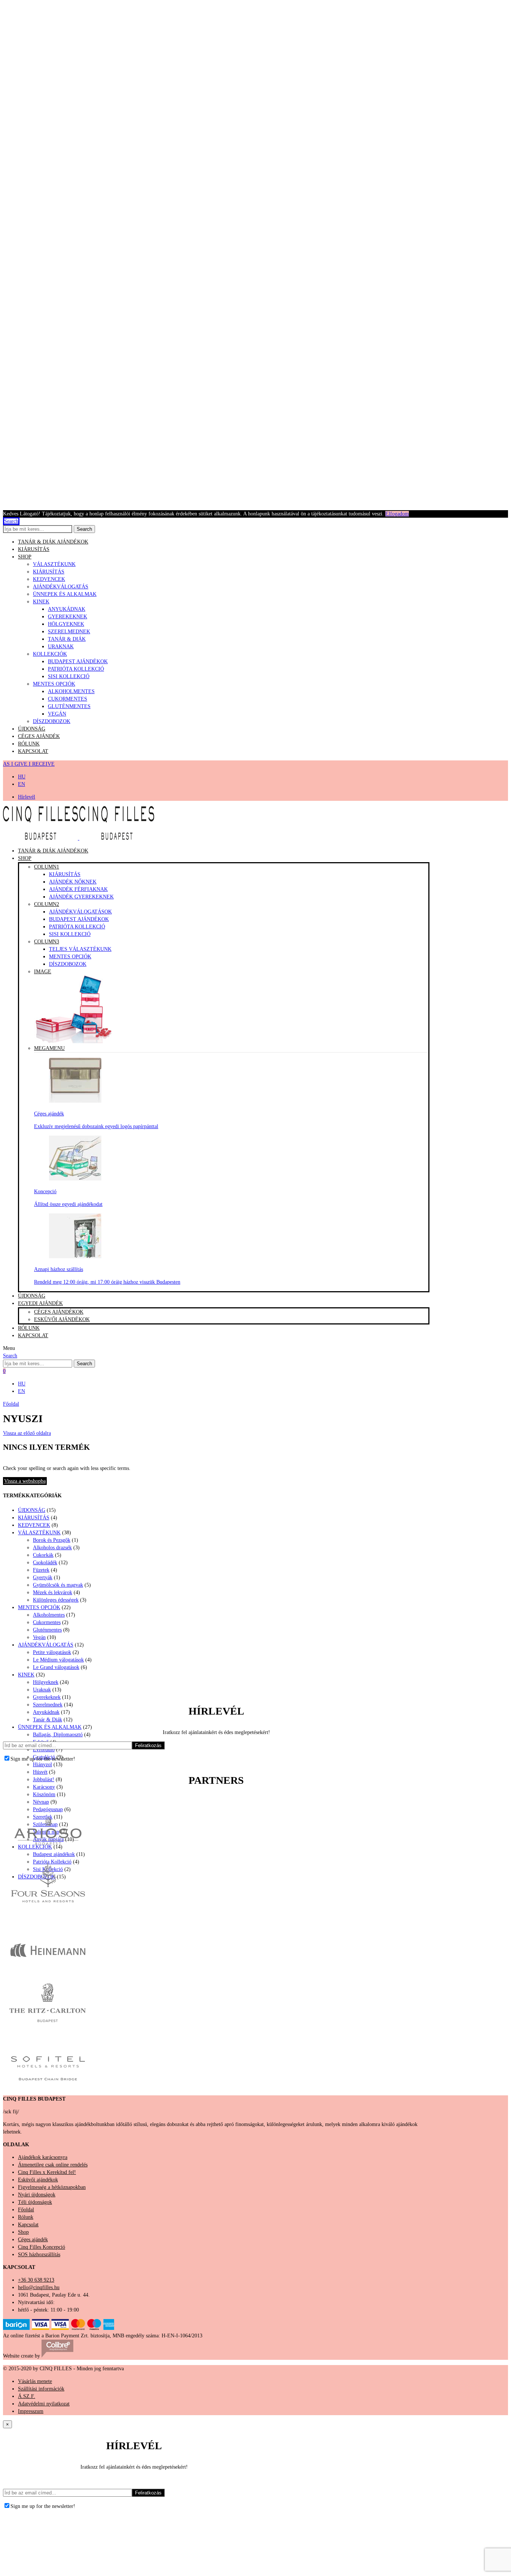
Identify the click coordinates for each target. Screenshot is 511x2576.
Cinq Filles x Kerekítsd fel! (47, 2172)
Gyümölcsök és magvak (58, 1585)
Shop (25, 557)
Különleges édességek (56, 1600)
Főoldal (11, 1404)
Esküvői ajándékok (62, 1319)
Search (84, 529)
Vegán (57, 714)
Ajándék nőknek (73, 882)
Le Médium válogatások (58, 1660)
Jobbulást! (44, 1779)
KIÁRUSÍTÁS (34, 549)
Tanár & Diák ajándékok (53, 542)
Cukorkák (43, 1555)
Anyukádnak (67, 609)
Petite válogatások (52, 1652)
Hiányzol (42, 1765)
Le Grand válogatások (56, 1667)
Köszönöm (44, 1794)
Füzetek (41, 1570)
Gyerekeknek (68, 617)
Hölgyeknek (66, 624)
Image (43, 972)
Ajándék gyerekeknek (81, 897)
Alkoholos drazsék (52, 1548)
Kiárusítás (65, 874)
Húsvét (40, 1772)
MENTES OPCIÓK (54, 684)
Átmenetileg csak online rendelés (53, 2165)
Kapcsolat (33, 751)
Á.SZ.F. (27, 2396)
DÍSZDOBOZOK (52, 721)
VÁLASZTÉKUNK (54, 564)
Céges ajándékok (59, 1312)
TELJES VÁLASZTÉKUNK (80, 949)
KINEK (41, 602)
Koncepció (45, 1191)
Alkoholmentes (71, 691)
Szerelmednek (69, 632)
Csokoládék (45, 1563)
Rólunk (29, 744)
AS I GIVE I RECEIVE (29, 764)
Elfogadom (397, 514)
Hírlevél (27, 797)
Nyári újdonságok (37, 2195)
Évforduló (44, 1750)
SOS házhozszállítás (39, 2255)
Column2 (47, 904)
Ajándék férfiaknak (78, 889)
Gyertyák (43, 1578)
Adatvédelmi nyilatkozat (44, 2404)
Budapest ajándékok (78, 661)
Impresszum (31, 2411)
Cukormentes (68, 699)
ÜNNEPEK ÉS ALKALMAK (65, 594)
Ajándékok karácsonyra (43, 2157)
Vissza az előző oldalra (27, 1433)
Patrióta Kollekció (76, 669)
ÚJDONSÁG (32, 1510)
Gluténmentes (69, 706)
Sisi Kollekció (69, 676)
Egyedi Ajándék (40, 1303)
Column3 (47, 942)
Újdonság (32, 729)
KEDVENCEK (49, 579)
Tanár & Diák (67, 639)
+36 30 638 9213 (36, 2280)
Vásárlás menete (35, 2381)
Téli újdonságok (35, 2202)
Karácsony (44, 1787)
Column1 (47, 867)
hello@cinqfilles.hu (39, 2287)
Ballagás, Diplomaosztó (58, 1735)
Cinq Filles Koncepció (42, 2247)
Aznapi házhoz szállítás (59, 1269)
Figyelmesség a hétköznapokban (52, 2187)
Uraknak (61, 647)
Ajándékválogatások (80, 912)
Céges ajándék (39, 736)
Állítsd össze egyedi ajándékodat (68, 1204)
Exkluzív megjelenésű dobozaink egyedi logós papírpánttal (96, 1126)
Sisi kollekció (70, 934)
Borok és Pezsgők (52, 1540)
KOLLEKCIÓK (50, 654)
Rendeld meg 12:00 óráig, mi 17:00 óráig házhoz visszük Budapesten (107, 1282)
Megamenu (49, 1048)
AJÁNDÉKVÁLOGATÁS (61, 587)
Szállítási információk (41, 2389)
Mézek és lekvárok (53, 1592)
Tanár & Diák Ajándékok (53, 851)
